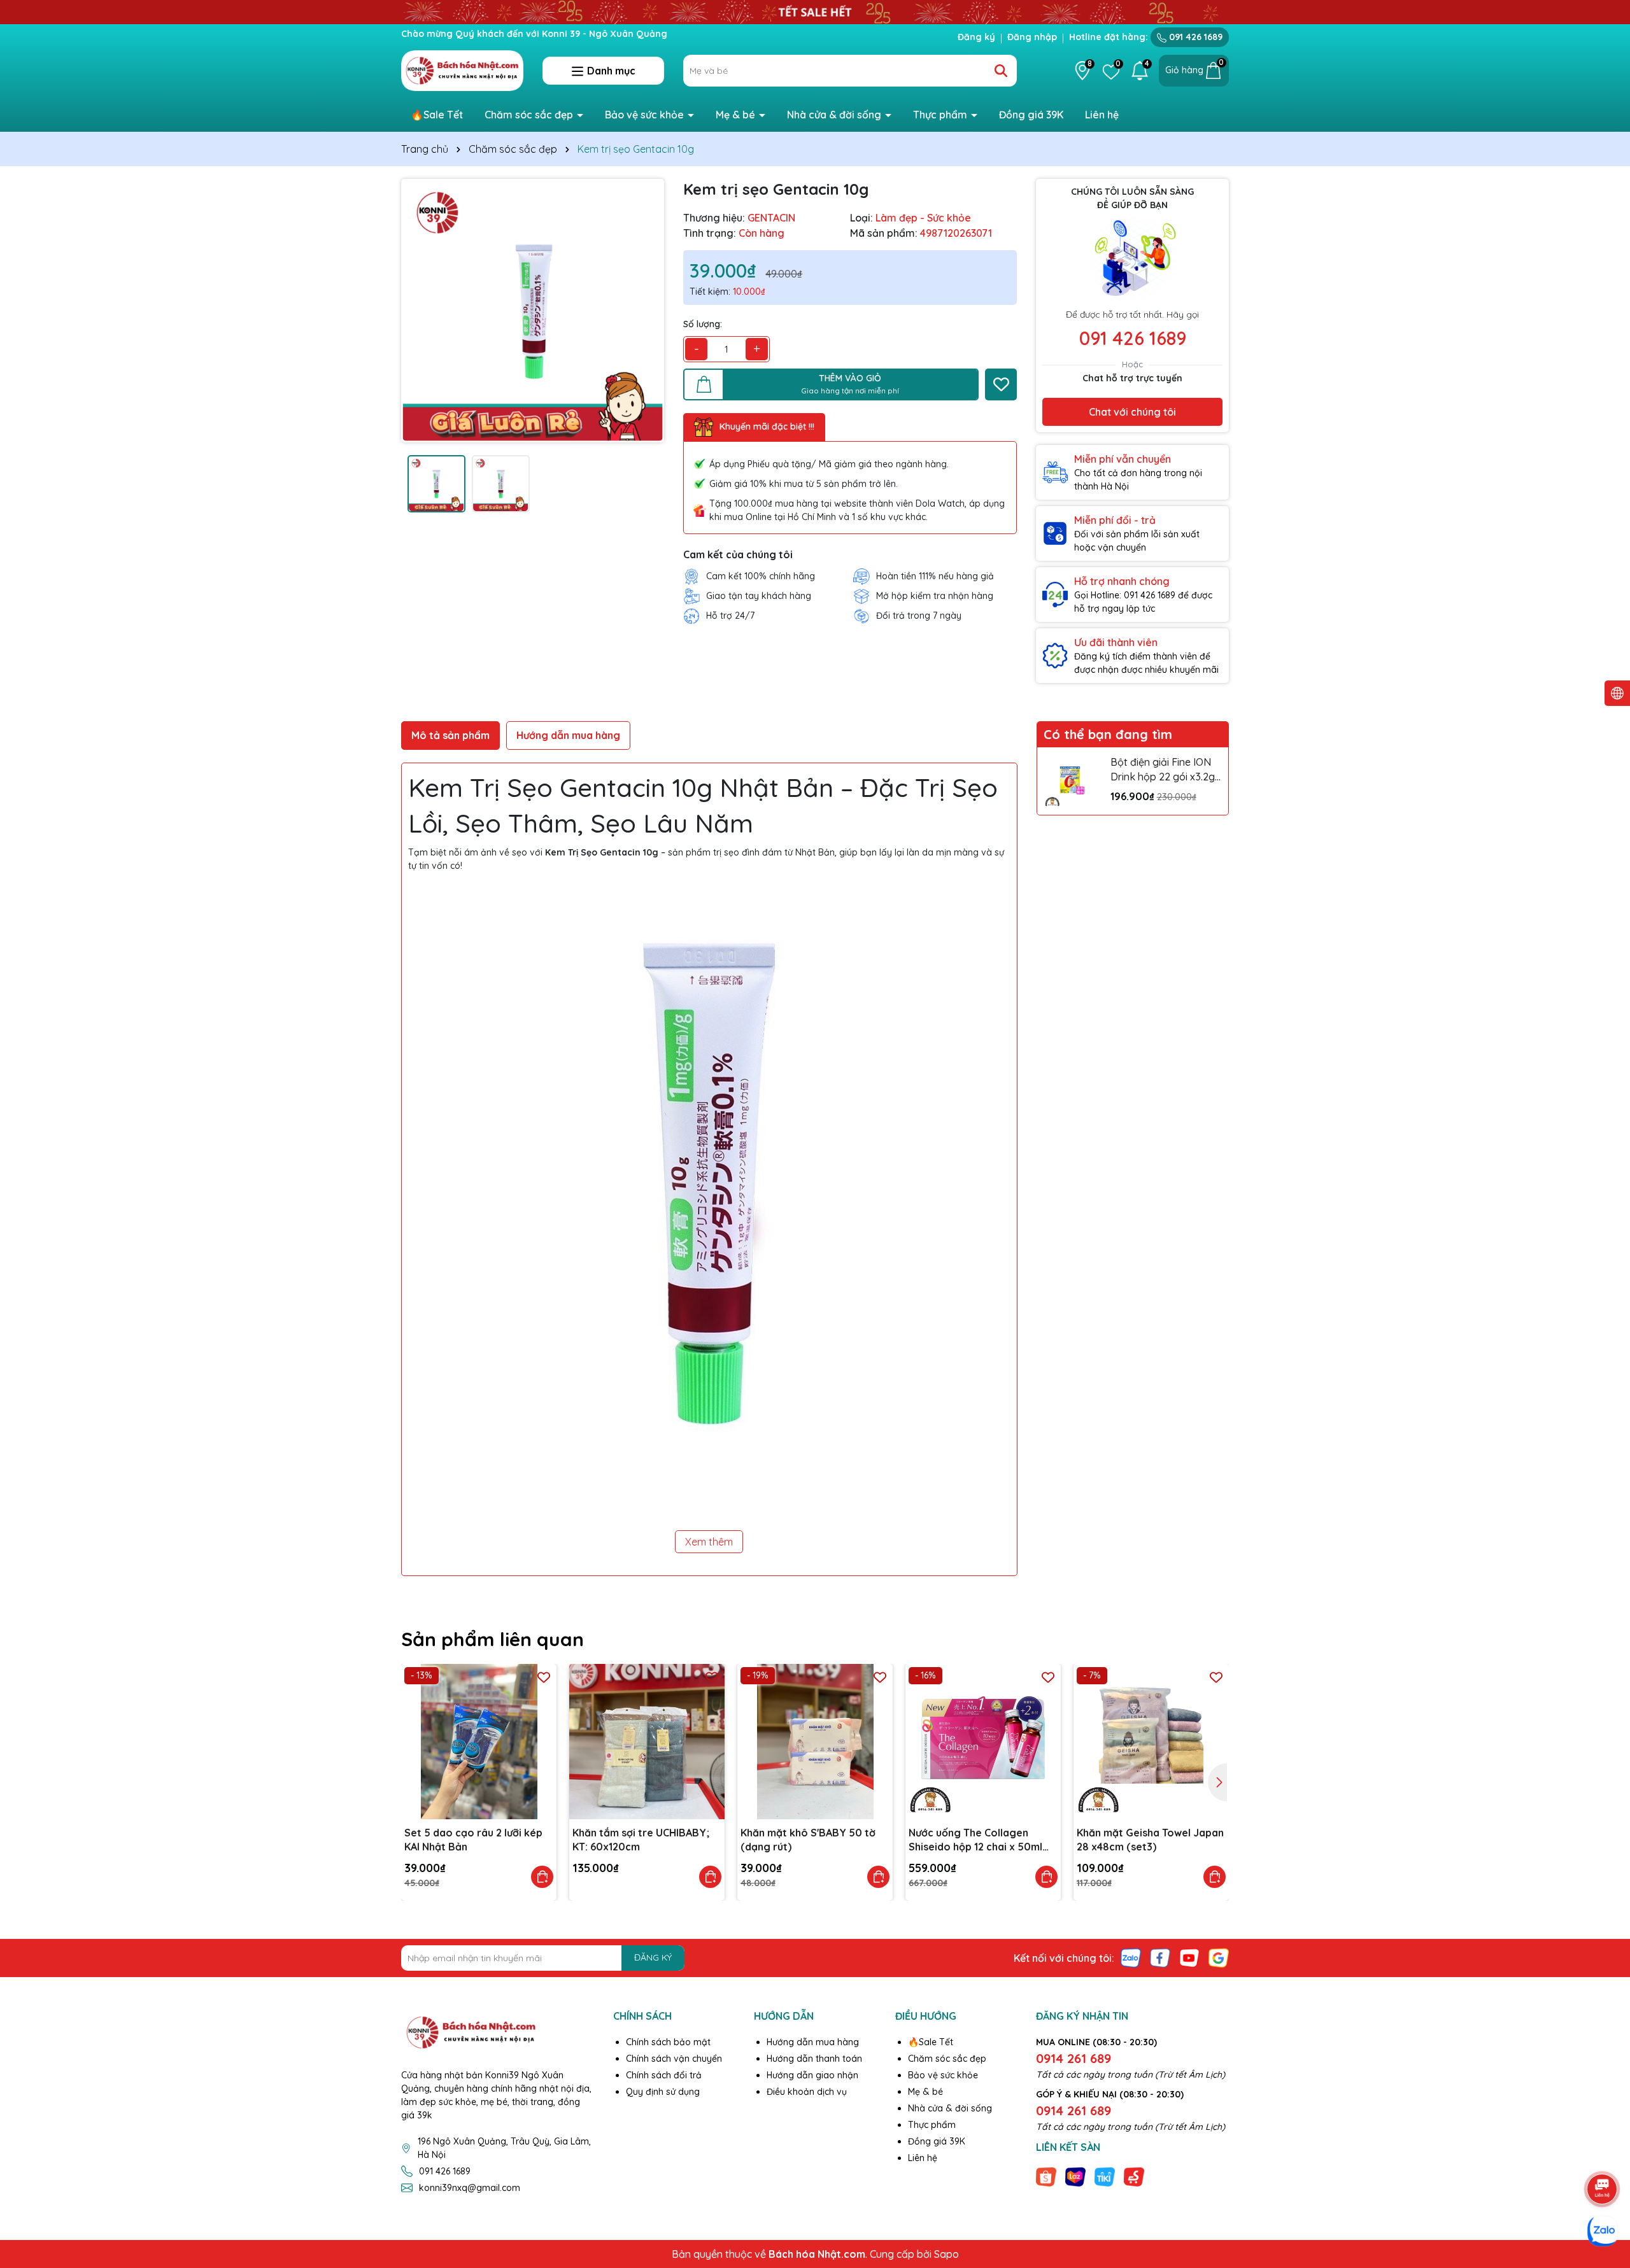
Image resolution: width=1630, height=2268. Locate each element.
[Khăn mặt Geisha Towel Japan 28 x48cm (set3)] (1151, 1742)
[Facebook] (1160, 1957)
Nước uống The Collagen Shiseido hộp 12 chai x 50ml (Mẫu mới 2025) (975, 1840)
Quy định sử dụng (663, 2092)
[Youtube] (1189, 1957)
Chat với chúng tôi (1132, 412)
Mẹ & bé (737, 115)
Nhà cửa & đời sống (835, 115)
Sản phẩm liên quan (493, 1639)
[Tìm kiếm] (1001, 71)
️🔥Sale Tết (437, 115)
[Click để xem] (533, 310)
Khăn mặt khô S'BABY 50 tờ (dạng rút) (808, 1840)
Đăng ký (976, 37)
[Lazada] (1075, 2176)
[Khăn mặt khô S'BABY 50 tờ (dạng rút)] (815, 1742)
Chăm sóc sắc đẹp (530, 115)
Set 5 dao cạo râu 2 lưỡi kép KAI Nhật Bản (473, 1840)
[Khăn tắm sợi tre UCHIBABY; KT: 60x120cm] (647, 1742)
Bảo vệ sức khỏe (646, 115)
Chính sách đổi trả (664, 2075)
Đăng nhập (1032, 37)
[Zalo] (1131, 1957)
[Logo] (462, 70)
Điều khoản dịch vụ (807, 2092)
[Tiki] (1105, 2176)
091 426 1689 (1194, 37)
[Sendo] (1134, 2176)
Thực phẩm (941, 115)
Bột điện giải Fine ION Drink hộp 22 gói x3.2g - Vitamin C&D (1166, 770)
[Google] (1219, 1957)
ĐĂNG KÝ (653, 1957)
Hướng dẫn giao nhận (812, 2075)
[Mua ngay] (542, 1877)
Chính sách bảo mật (668, 2042)
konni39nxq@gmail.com (470, 2188)
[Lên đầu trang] (1603, 2153)
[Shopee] (1046, 2176)
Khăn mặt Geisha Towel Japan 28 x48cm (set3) (1150, 1840)
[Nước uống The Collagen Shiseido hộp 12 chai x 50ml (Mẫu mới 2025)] (983, 1742)
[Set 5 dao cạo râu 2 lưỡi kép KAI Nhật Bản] (479, 1742)
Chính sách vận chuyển (674, 2059)
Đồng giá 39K (1031, 115)
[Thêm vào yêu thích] (1001, 384)
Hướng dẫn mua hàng (813, 2042)
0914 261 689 (1074, 2058)
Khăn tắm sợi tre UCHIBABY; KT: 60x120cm (641, 1840)
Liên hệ (1102, 115)
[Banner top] (815, 11)
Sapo (946, 2254)
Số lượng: (703, 324)
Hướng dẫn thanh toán (814, 2059)
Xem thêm (709, 1542)
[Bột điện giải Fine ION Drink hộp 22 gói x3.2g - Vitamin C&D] (1071, 781)
